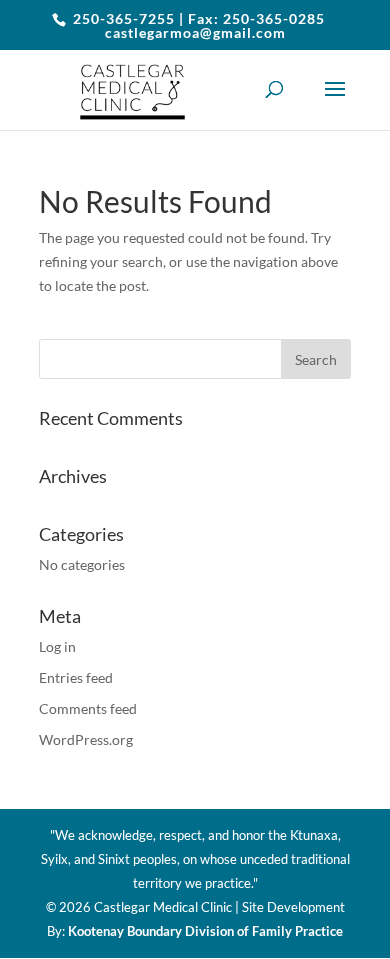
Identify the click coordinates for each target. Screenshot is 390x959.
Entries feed (76, 677)
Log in (57, 646)
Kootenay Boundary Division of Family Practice (205, 931)
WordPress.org (86, 739)
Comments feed (88, 708)
